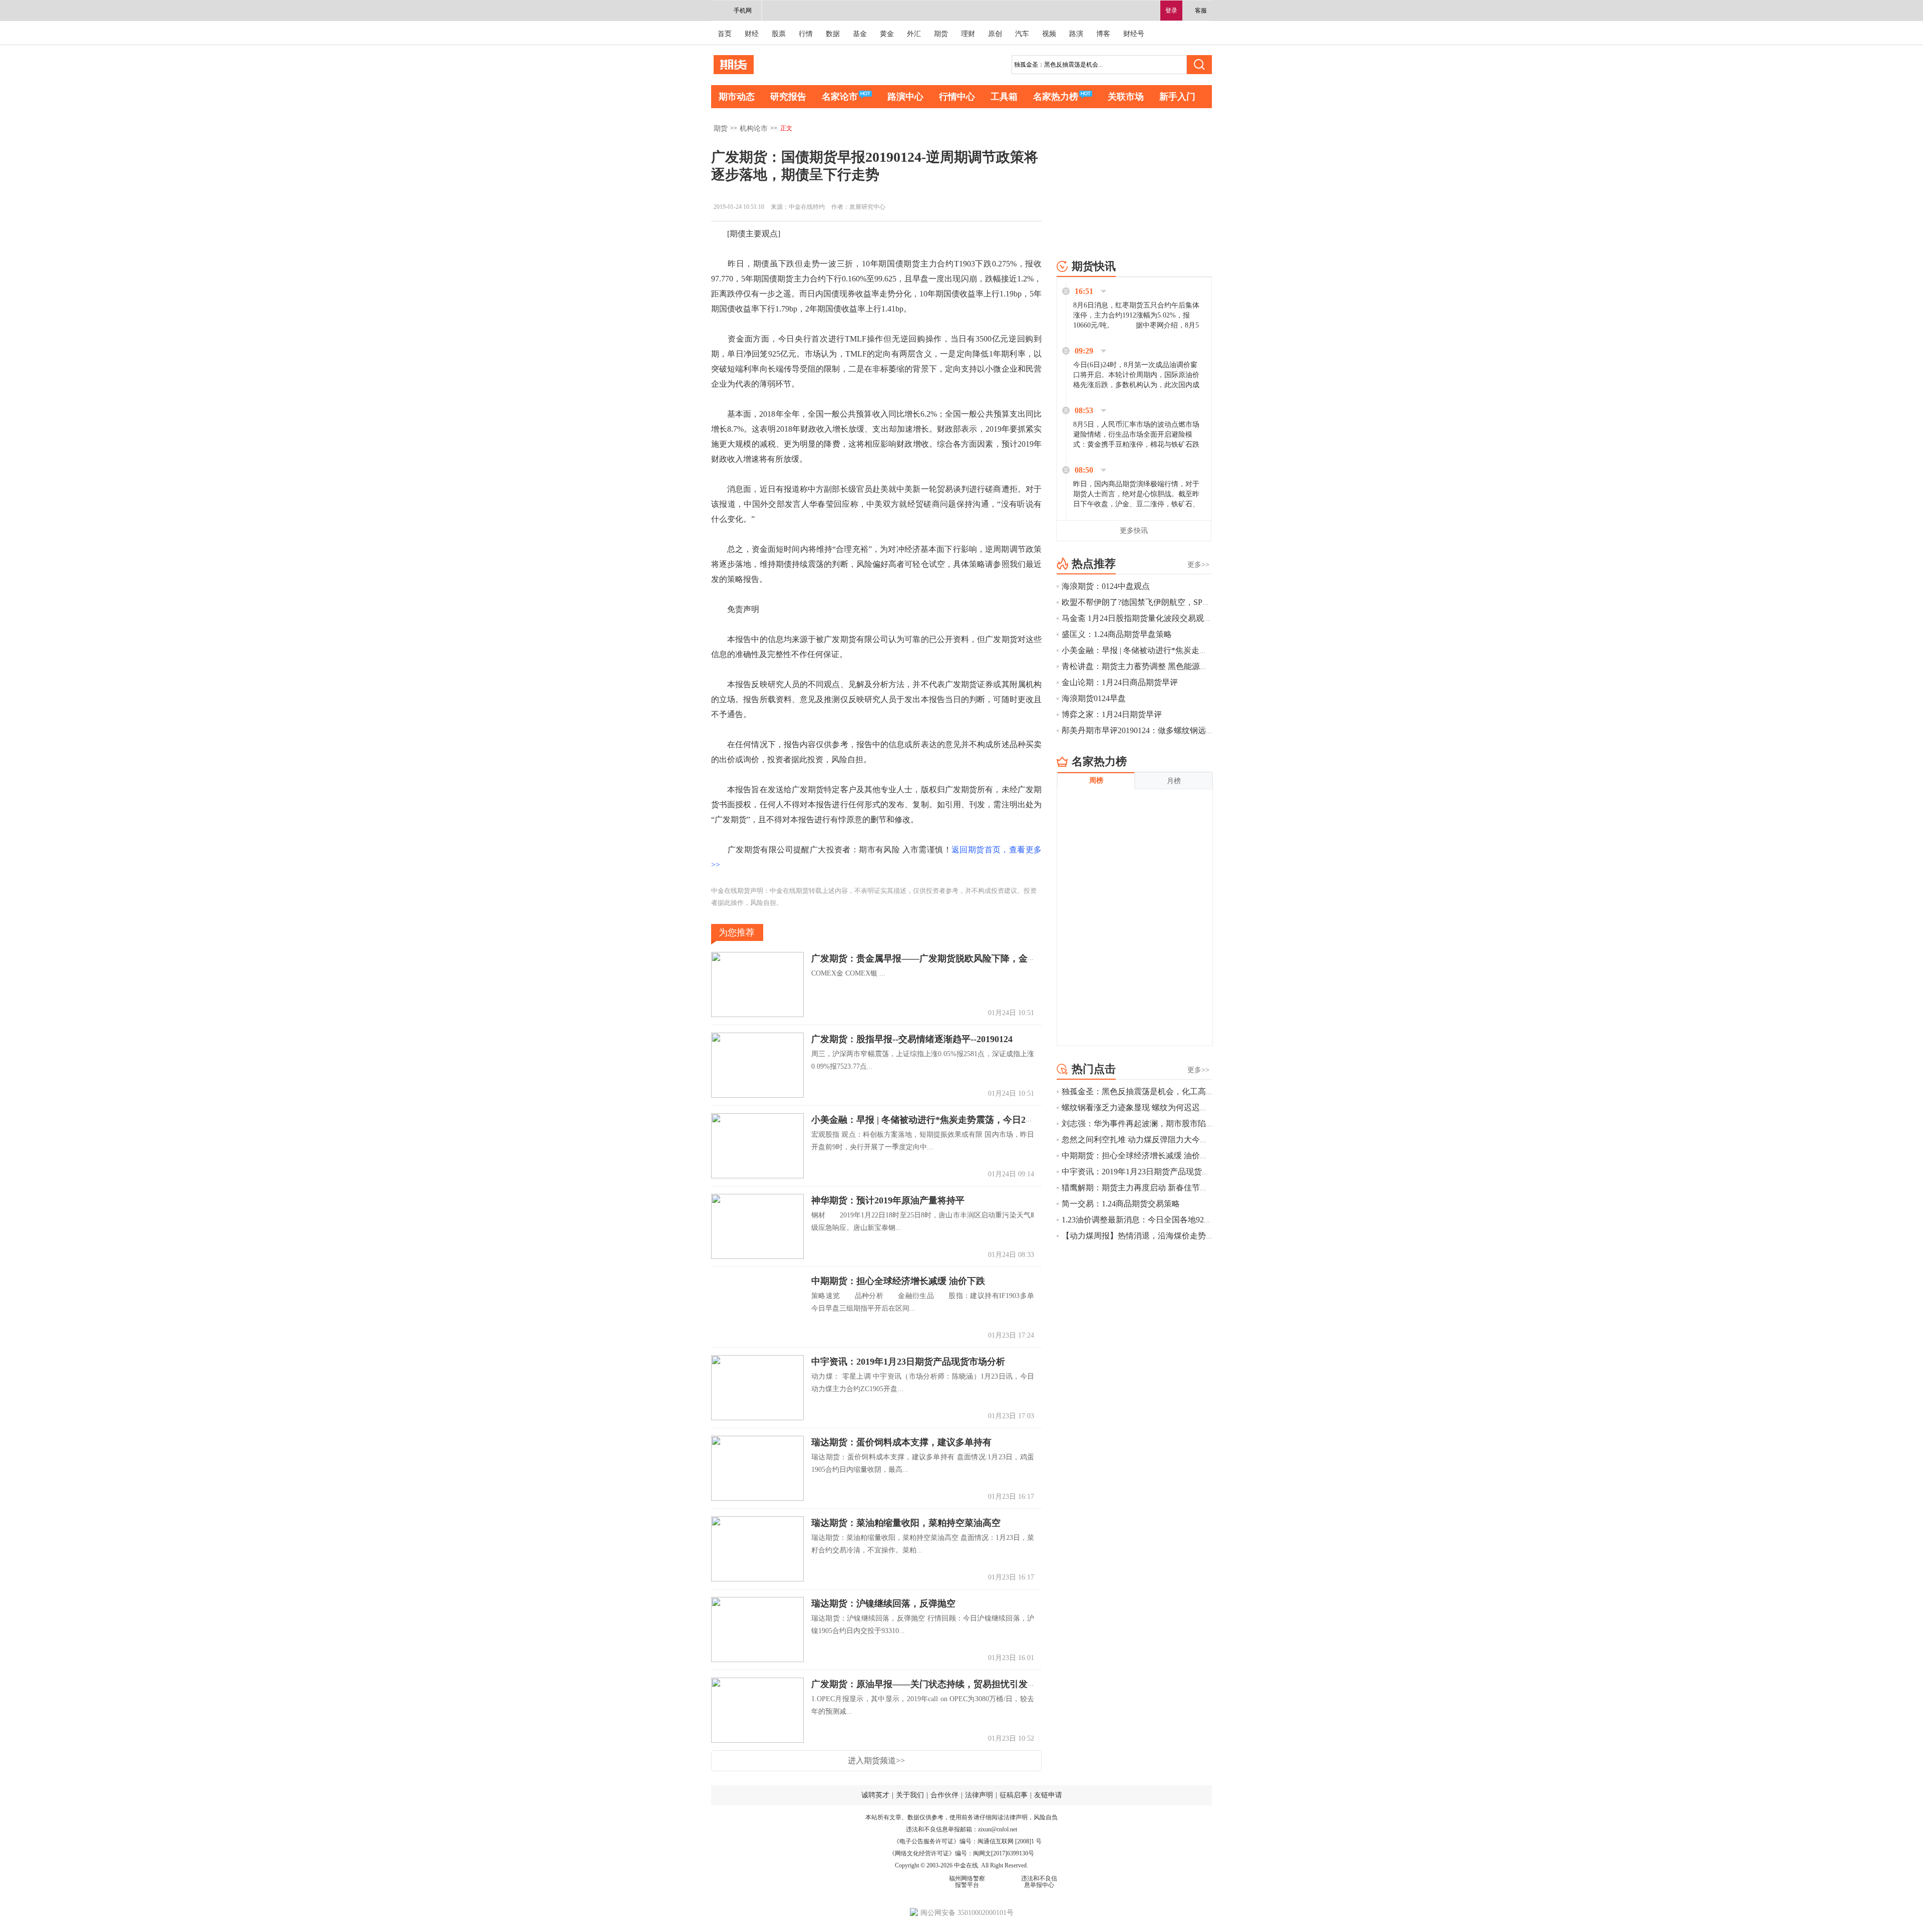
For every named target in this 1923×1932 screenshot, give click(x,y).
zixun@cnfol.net (998, 1829)
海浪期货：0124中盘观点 (1106, 586)
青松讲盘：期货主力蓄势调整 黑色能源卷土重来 (1147, 666)
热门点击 (1094, 1069)
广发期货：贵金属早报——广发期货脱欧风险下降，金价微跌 (933, 958)
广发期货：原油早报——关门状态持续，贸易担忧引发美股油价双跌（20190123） (974, 1684)
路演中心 (905, 97)
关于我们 (910, 1795)
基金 (860, 34)
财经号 (1134, 34)
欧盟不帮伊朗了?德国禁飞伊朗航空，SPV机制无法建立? (1161, 602)
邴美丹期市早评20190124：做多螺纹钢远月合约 (1146, 730)
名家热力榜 (1056, 97)
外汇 (914, 34)
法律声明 (979, 1795)
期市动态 (737, 97)
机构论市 (754, 128)
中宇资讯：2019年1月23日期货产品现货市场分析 (908, 1362)
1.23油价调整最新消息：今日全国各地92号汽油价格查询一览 (1169, 1220)
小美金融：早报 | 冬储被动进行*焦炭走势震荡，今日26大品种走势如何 (952, 1120)
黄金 (887, 34)
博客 (1103, 34)
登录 (1171, 11)
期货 (941, 34)
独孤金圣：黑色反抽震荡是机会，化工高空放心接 (1150, 1091)
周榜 (1096, 780)
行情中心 (957, 97)
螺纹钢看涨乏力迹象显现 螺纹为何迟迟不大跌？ (1147, 1107)
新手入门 (1177, 97)
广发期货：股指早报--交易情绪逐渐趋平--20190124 (912, 1039)
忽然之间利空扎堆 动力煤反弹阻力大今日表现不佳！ (1155, 1140)
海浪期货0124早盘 (1094, 698)
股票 (779, 34)
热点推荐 (1094, 564)
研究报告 (788, 97)
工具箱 (1004, 97)
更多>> (1198, 565)
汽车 (1022, 34)
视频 (1049, 34)
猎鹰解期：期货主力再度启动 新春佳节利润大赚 (1147, 1188)
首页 (725, 34)
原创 (995, 34)
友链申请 (1048, 1795)
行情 (806, 34)
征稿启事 (1014, 1795)
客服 (1201, 11)
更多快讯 (1134, 531)
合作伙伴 (944, 1795)
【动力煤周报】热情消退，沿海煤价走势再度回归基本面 (1162, 1236)
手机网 (743, 11)
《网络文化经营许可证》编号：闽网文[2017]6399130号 (961, 1853)
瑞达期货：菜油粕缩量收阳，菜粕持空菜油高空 (915, 1523)
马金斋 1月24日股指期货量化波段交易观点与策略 (1157, 618)
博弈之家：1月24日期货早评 (1112, 714)
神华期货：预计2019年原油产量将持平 (888, 1200)
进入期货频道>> (876, 1760)
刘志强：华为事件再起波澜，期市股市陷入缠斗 (1146, 1123)
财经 (752, 34)
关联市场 (1126, 97)
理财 (968, 34)
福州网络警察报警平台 (967, 1882)
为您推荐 (737, 932)
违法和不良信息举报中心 (1039, 1882)
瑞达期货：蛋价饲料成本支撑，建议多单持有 (901, 1442)
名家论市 (840, 97)
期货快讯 (1094, 266)
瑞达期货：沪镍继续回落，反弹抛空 (883, 1603)
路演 (1076, 34)
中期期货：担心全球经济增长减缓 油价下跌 (898, 1281)
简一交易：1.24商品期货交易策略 (1121, 1204)
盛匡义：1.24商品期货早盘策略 (1117, 634)
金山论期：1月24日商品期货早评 (1120, 682)
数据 (833, 34)
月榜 (1174, 781)
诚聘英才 (875, 1795)
